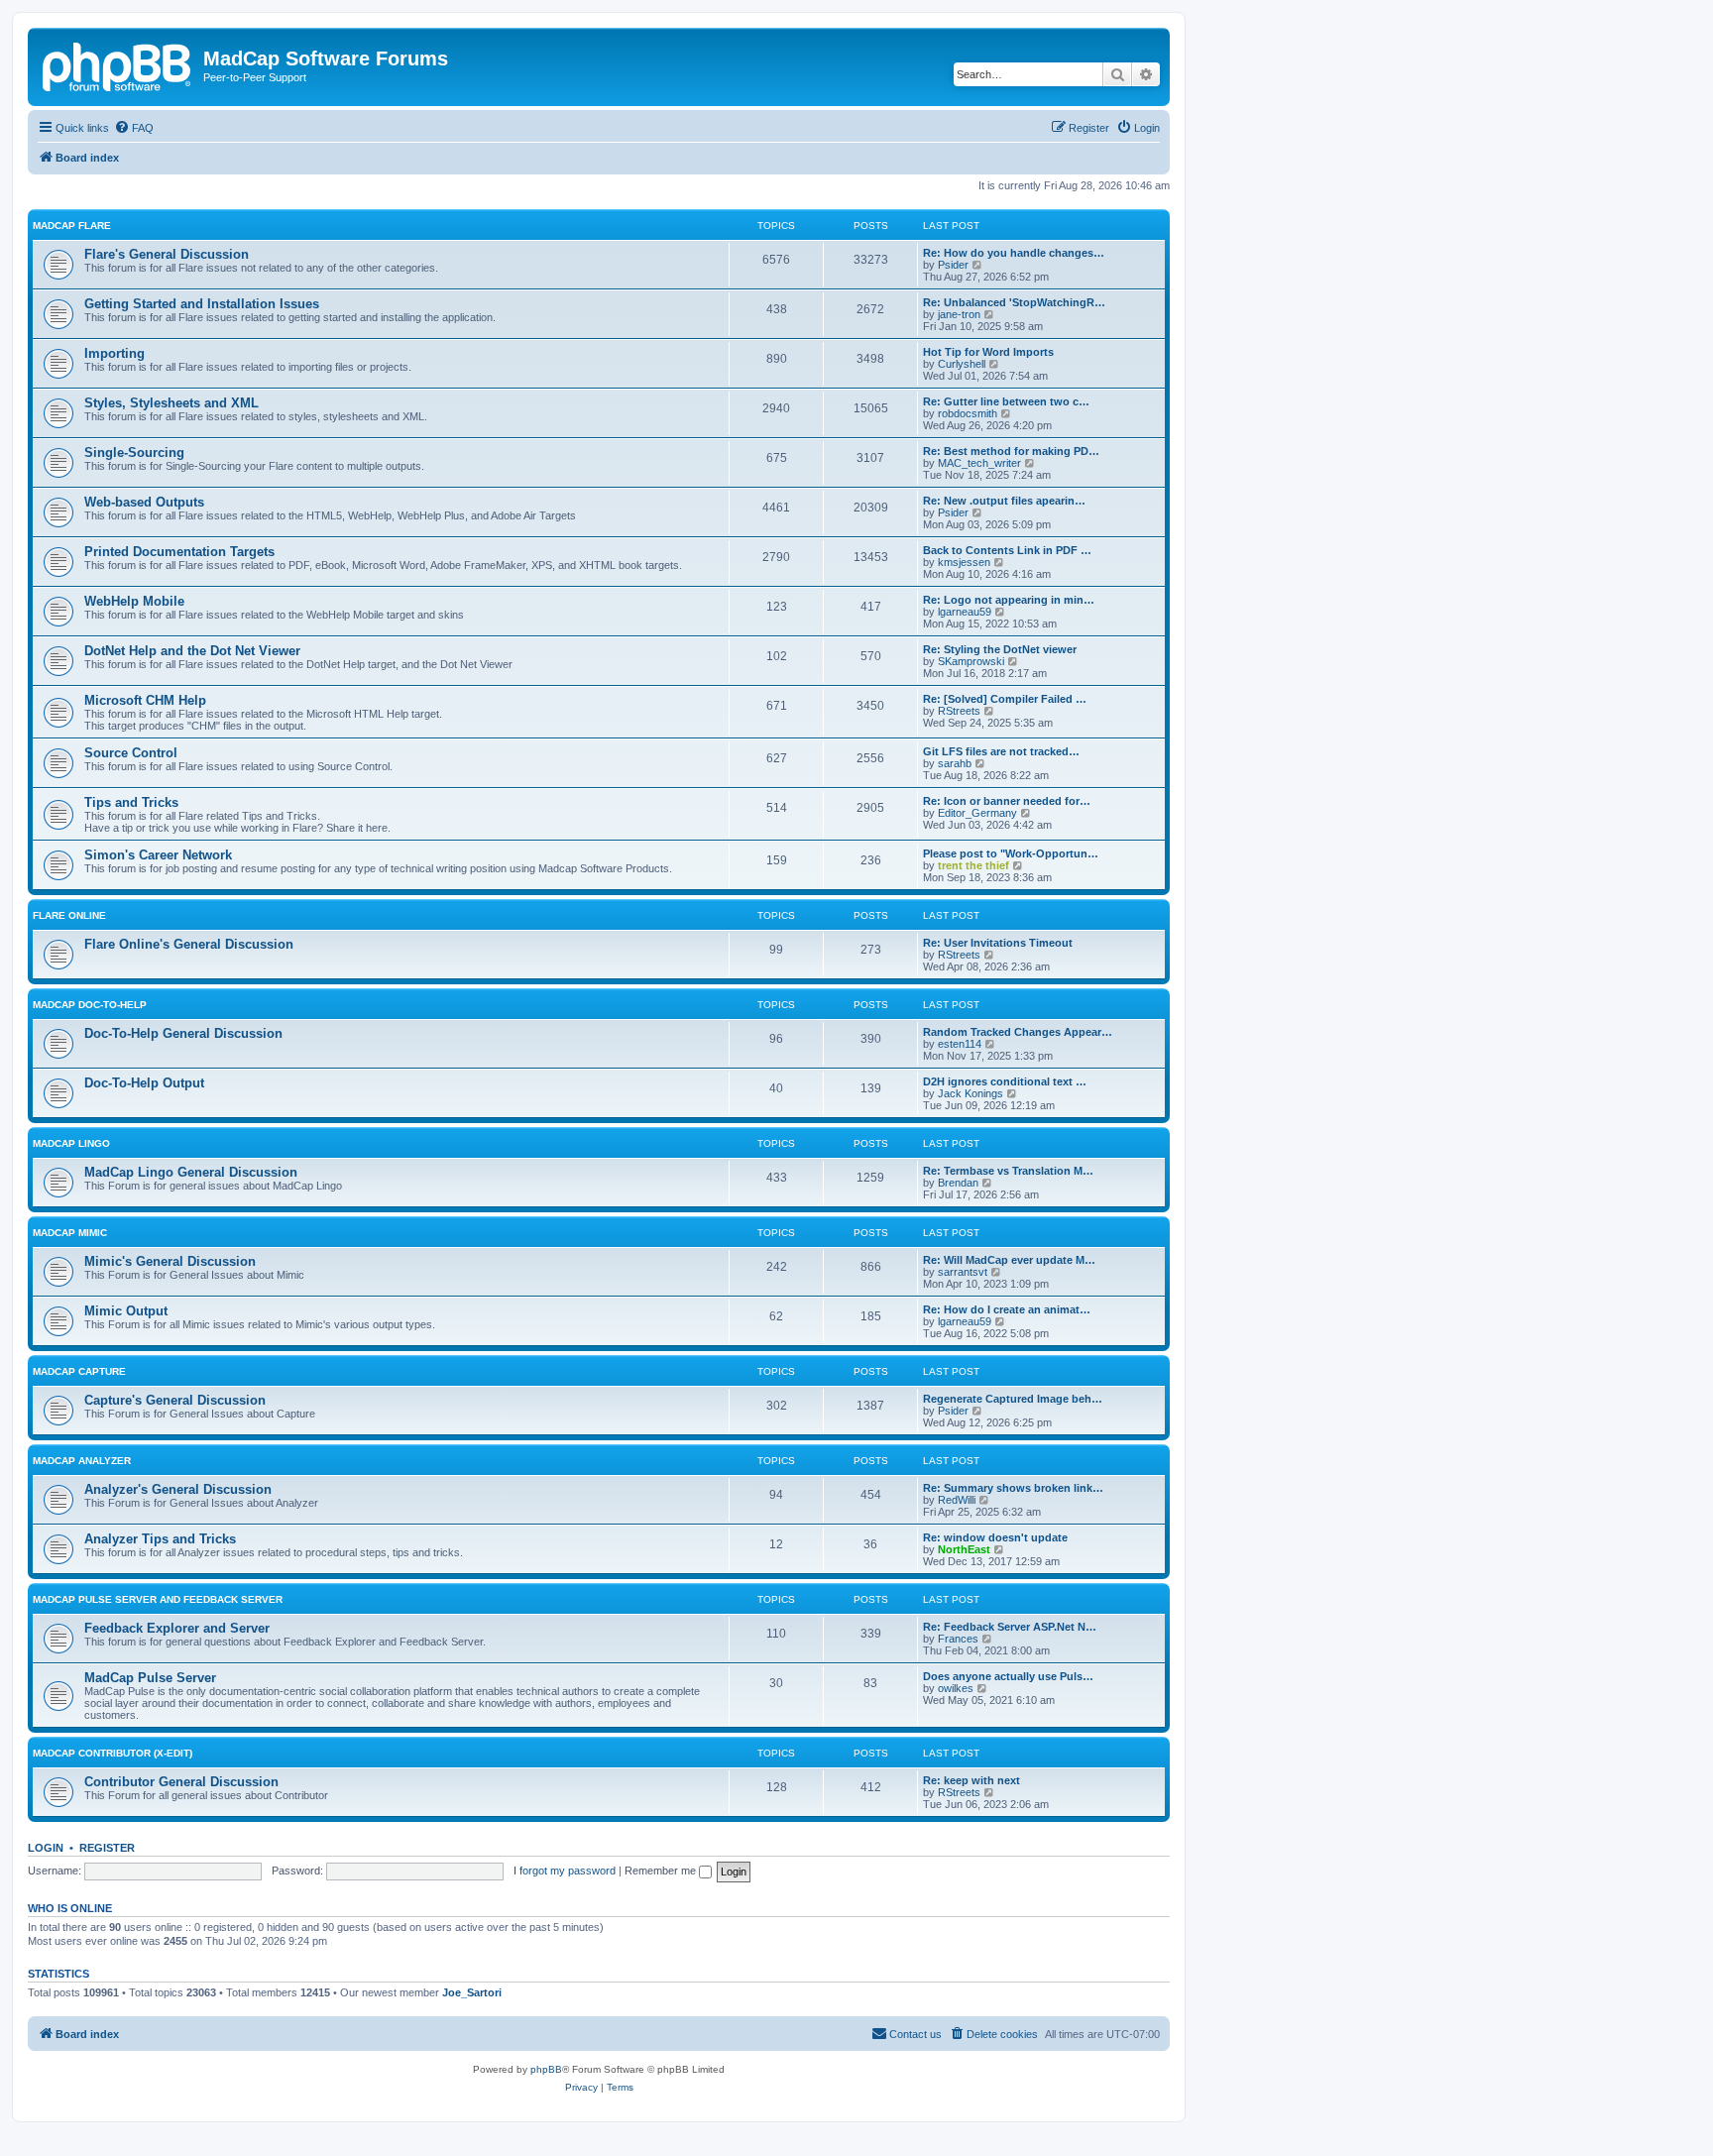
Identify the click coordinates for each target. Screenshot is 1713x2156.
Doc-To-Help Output (144, 1083)
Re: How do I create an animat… (1007, 1309)
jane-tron (959, 314)
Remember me (662, 1871)
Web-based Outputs (144, 502)
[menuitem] (134, 128)
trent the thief (973, 865)
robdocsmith (968, 413)
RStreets (959, 711)
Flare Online (69, 915)
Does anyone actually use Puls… (1008, 1676)
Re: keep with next (971, 1780)
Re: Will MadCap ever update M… (1009, 1260)
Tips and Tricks (131, 802)
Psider (953, 265)
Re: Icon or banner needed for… (1007, 801)
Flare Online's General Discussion (189, 944)
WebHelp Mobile (134, 601)
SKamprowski (971, 661)
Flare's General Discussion (167, 254)
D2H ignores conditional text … (1005, 1081)
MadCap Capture (79, 1371)
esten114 (960, 1044)
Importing (114, 353)
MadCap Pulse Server (150, 1678)
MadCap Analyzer (82, 1461)
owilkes (956, 1688)
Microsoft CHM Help (145, 700)
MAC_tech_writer (979, 463)
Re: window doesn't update (995, 1537)
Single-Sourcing (134, 453)
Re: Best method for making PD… (1011, 451)
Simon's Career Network (158, 855)
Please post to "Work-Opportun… (1011, 853)
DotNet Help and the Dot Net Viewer (192, 651)
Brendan (958, 1183)
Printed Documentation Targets (179, 552)
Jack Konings (971, 1093)
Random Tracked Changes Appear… (1018, 1032)
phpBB (546, 2069)
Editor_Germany (977, 813)
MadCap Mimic (70, 1233)
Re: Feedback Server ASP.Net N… (1010, 1627)
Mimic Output (126, 1311)
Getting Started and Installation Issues (202, 304)
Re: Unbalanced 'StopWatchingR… (1014, 302)
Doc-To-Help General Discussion (183, 1033)
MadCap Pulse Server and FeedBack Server (158, 1599)
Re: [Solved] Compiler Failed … (1005, 699)
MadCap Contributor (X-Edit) (113, 1753)
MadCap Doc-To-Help (90, 1005)
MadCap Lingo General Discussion (191, 1172)
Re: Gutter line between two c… (1006, 401)
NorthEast (964, 1549)
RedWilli (957, 1500)
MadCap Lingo (71, 1143)
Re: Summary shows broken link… (1013, 1488)
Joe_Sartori (472, 1992)
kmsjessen (964, 562)
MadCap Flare (72, 226)
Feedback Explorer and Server (177, 1628)
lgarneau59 (965, 612)
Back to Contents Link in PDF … (1007, 550)
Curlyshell (962, 364)
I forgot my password (565, 1871)
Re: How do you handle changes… (1014, 253)
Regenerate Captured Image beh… (1013, 1399)
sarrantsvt (963, 1272)
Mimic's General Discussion (170, 1261)
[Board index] (118, 64)
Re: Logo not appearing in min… (1009, 600)
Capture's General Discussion (175, 1400)
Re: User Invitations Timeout (998, 943)
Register (107, 1848)
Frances (958, 1639)
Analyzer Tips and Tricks (160, 1539)
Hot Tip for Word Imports (988, 352)
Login (46, 1848)
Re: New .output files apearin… (1004, 501)
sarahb (955, 763)
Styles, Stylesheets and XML (171, 403)
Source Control (131, 753)
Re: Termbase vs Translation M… (1008, 1171)
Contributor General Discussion (181, 1782)
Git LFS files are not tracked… (1001, 751)
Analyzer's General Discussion (178, 1489)
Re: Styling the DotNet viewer (1000, 649)
